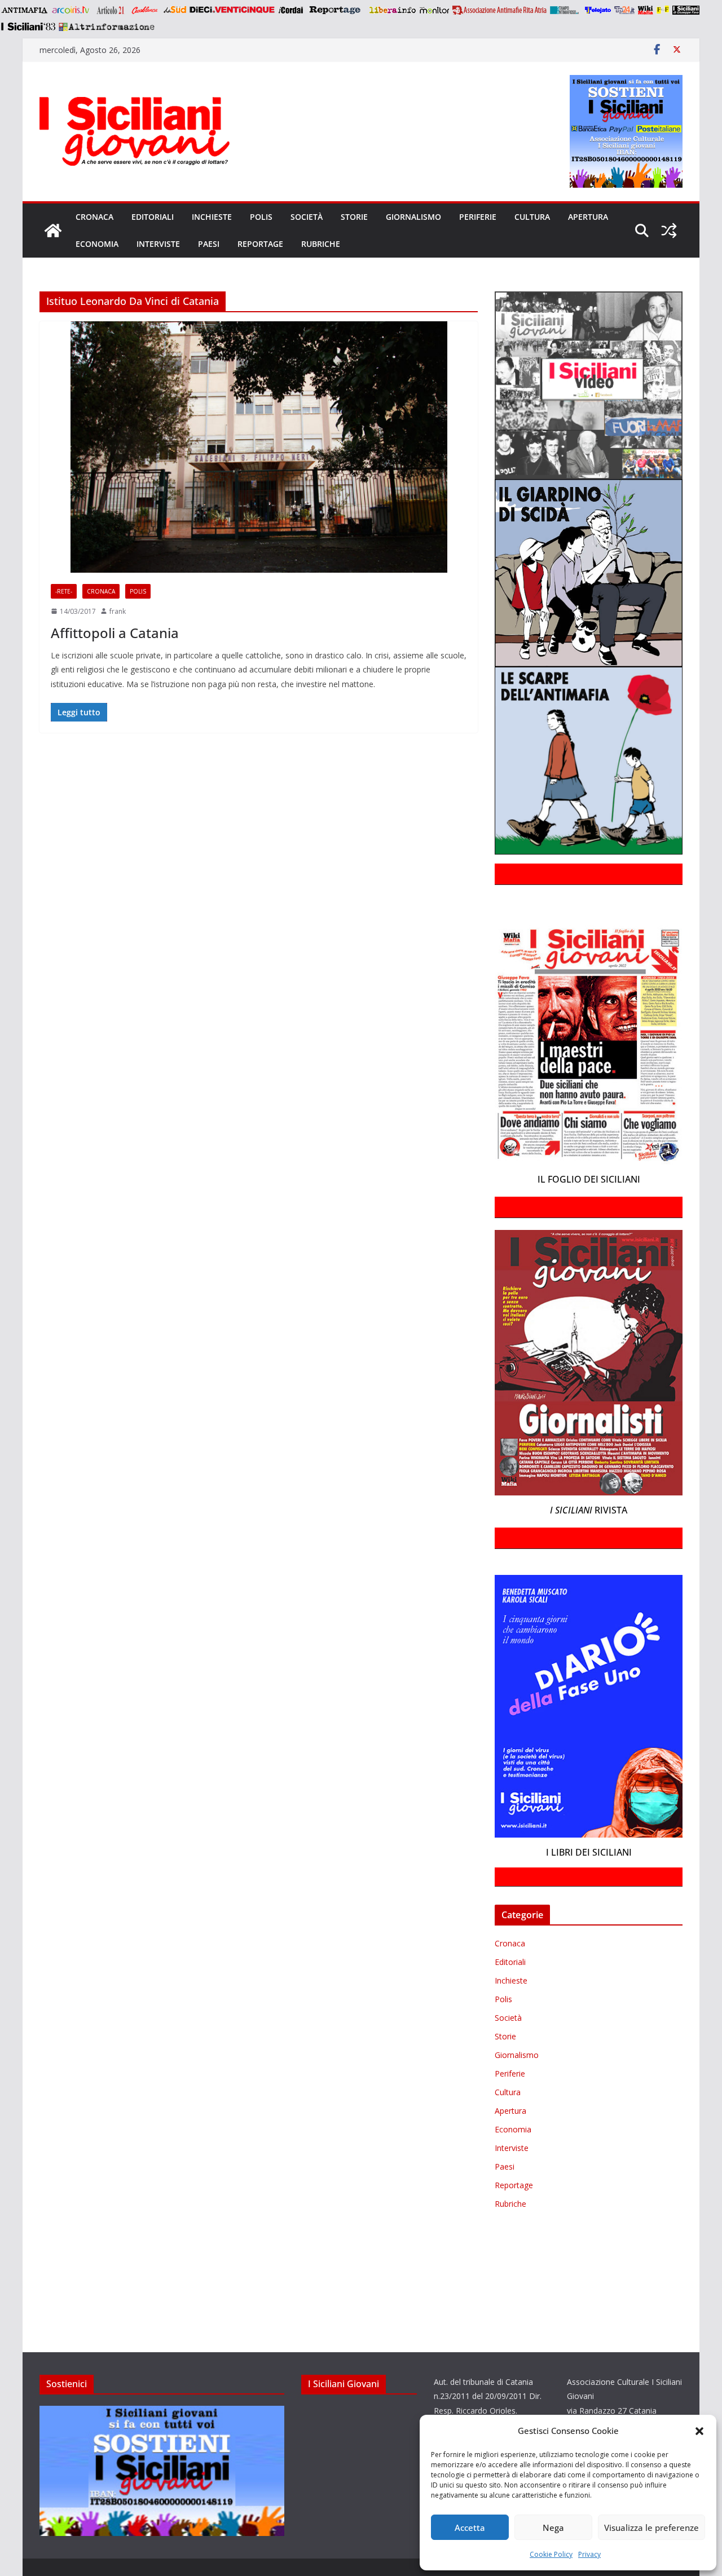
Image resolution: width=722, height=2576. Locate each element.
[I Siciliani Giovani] (53, 231)
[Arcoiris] (72, 10)
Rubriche (321, 244)
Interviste (158, 244)
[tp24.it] (624, 10)
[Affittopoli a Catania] (259, 447)
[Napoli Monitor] (434, 10)
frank (118, 611)
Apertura (588, 217)
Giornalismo (413, 217)
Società (307, 217)
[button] (699, 2431)
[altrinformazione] (107, 26)
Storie (354, 217)
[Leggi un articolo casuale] (669, 231)
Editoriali (153, 217)
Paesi (209, 244)
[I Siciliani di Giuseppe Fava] (686, 10)
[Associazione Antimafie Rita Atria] (499, 10)
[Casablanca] (145, 10)
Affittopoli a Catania (115, 633)
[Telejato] (598, 10)
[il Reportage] (336, 10)
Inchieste (212, 217)
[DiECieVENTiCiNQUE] (232, 10)
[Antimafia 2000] (24, 10)
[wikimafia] (646, 10)
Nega (553, 2528)
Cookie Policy (551, 2554)
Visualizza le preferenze (651, 2528)
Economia (97, 244)
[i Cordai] (290, 10)
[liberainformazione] (392, 10)
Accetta (470, 2528)
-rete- (64, 591)
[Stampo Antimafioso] (566, 10)
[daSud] (175, 10)
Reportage (260, 244)
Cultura (532, 217)
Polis (261, 217)
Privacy (589, 2554)
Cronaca (94, 217)
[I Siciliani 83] (28, 26)
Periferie (478, 217)
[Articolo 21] (111, 10)
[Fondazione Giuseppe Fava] (663, 10)
